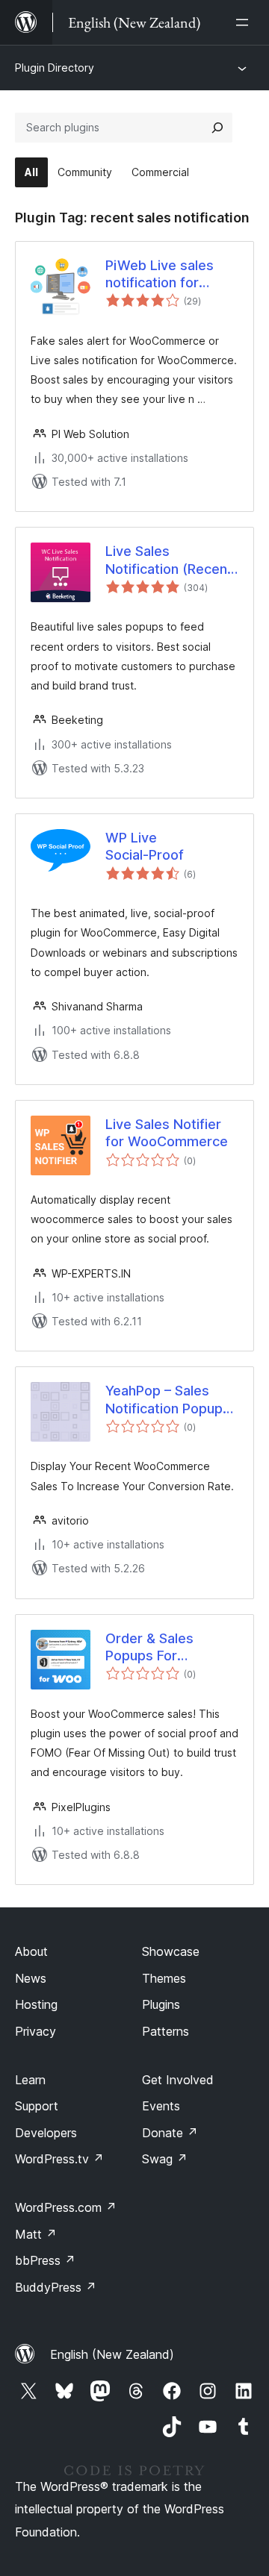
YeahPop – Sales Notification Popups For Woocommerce (168, 1400)
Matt (36, 2234)
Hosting (36, 2004)
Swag (165, 2159)
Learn (30, 2080)
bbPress (45, 2260)
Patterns (166, 2031)
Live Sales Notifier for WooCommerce (167, 1133)
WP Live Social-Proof (145, 846)
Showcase (171, 1951)
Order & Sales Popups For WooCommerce (155, 1648)
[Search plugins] (217, 128)
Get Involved (178, 2080)
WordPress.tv (59, 2159)
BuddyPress (56, 2287)
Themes (164, 1978)
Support (37, 2106)
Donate (170, 2133)
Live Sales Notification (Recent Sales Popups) (169, 560)
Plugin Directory (55, 68)
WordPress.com (66, 2207)
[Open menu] (245, 22)
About (31, 1951)
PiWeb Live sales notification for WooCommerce (160, 275)
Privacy (35, 2031)
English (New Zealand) (112, 2354)
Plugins (161, 2004)
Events (161, 2106)
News (31, 1978)
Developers (46, 2133)
